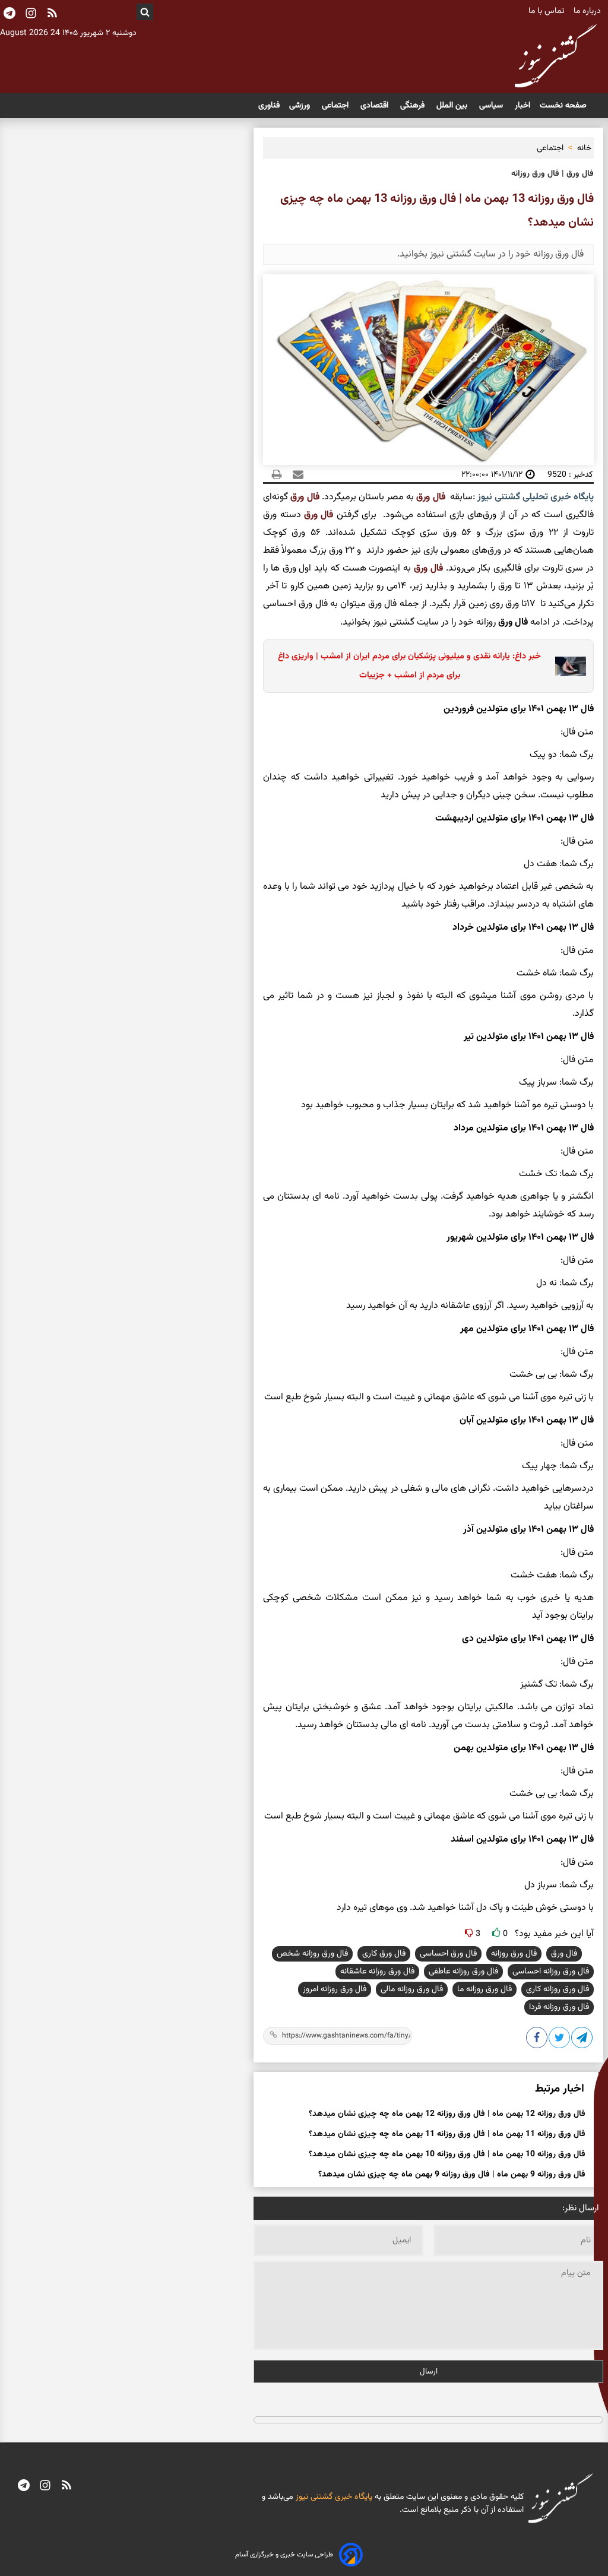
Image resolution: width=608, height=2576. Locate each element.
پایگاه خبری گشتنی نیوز (333, 2497)
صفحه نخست (563, 106)
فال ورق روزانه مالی (412, 1989)
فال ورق (430, 497)
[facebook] (537, 2040)
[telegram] (24, 2487)
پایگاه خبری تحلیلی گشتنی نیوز (534, 497)
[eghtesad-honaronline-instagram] (45, 2487)
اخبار (522, 106)
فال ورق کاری (384, 1954)
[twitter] (560, 2040)
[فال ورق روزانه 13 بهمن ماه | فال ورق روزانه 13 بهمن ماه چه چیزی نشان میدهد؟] (582, 2040)
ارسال (429, 2371)
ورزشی (301, 106)
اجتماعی (336, 106)
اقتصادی (376, 106)
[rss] (52, 14)
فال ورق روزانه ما (484, 1989)
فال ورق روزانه (514, 1954)
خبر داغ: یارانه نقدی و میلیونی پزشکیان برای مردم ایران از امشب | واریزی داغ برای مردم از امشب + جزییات (409, 666)
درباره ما (588, 11)
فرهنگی (414, 106)
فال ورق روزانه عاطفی (463, 1972)
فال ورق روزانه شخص (312, 1954)
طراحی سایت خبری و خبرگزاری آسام (284, 2555)
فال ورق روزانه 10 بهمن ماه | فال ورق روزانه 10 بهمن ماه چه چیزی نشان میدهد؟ (447, 2154)
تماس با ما (547, 11)
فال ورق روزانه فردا (559, 2007)
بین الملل (453, 106)
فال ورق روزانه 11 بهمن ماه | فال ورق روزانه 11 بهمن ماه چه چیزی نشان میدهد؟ (447, 2134)
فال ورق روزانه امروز (335, 1989)
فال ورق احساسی (448, 1954)
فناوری (269, 106)
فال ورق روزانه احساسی (551, 1972)
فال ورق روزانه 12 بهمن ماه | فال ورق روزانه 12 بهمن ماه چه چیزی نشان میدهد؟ (447, 2114)
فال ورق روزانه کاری (558, 1989)
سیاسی (492, 106)
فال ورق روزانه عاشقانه (377, 1972)
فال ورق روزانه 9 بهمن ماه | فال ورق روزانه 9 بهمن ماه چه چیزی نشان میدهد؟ (452, 2175)
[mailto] (294, 474)
